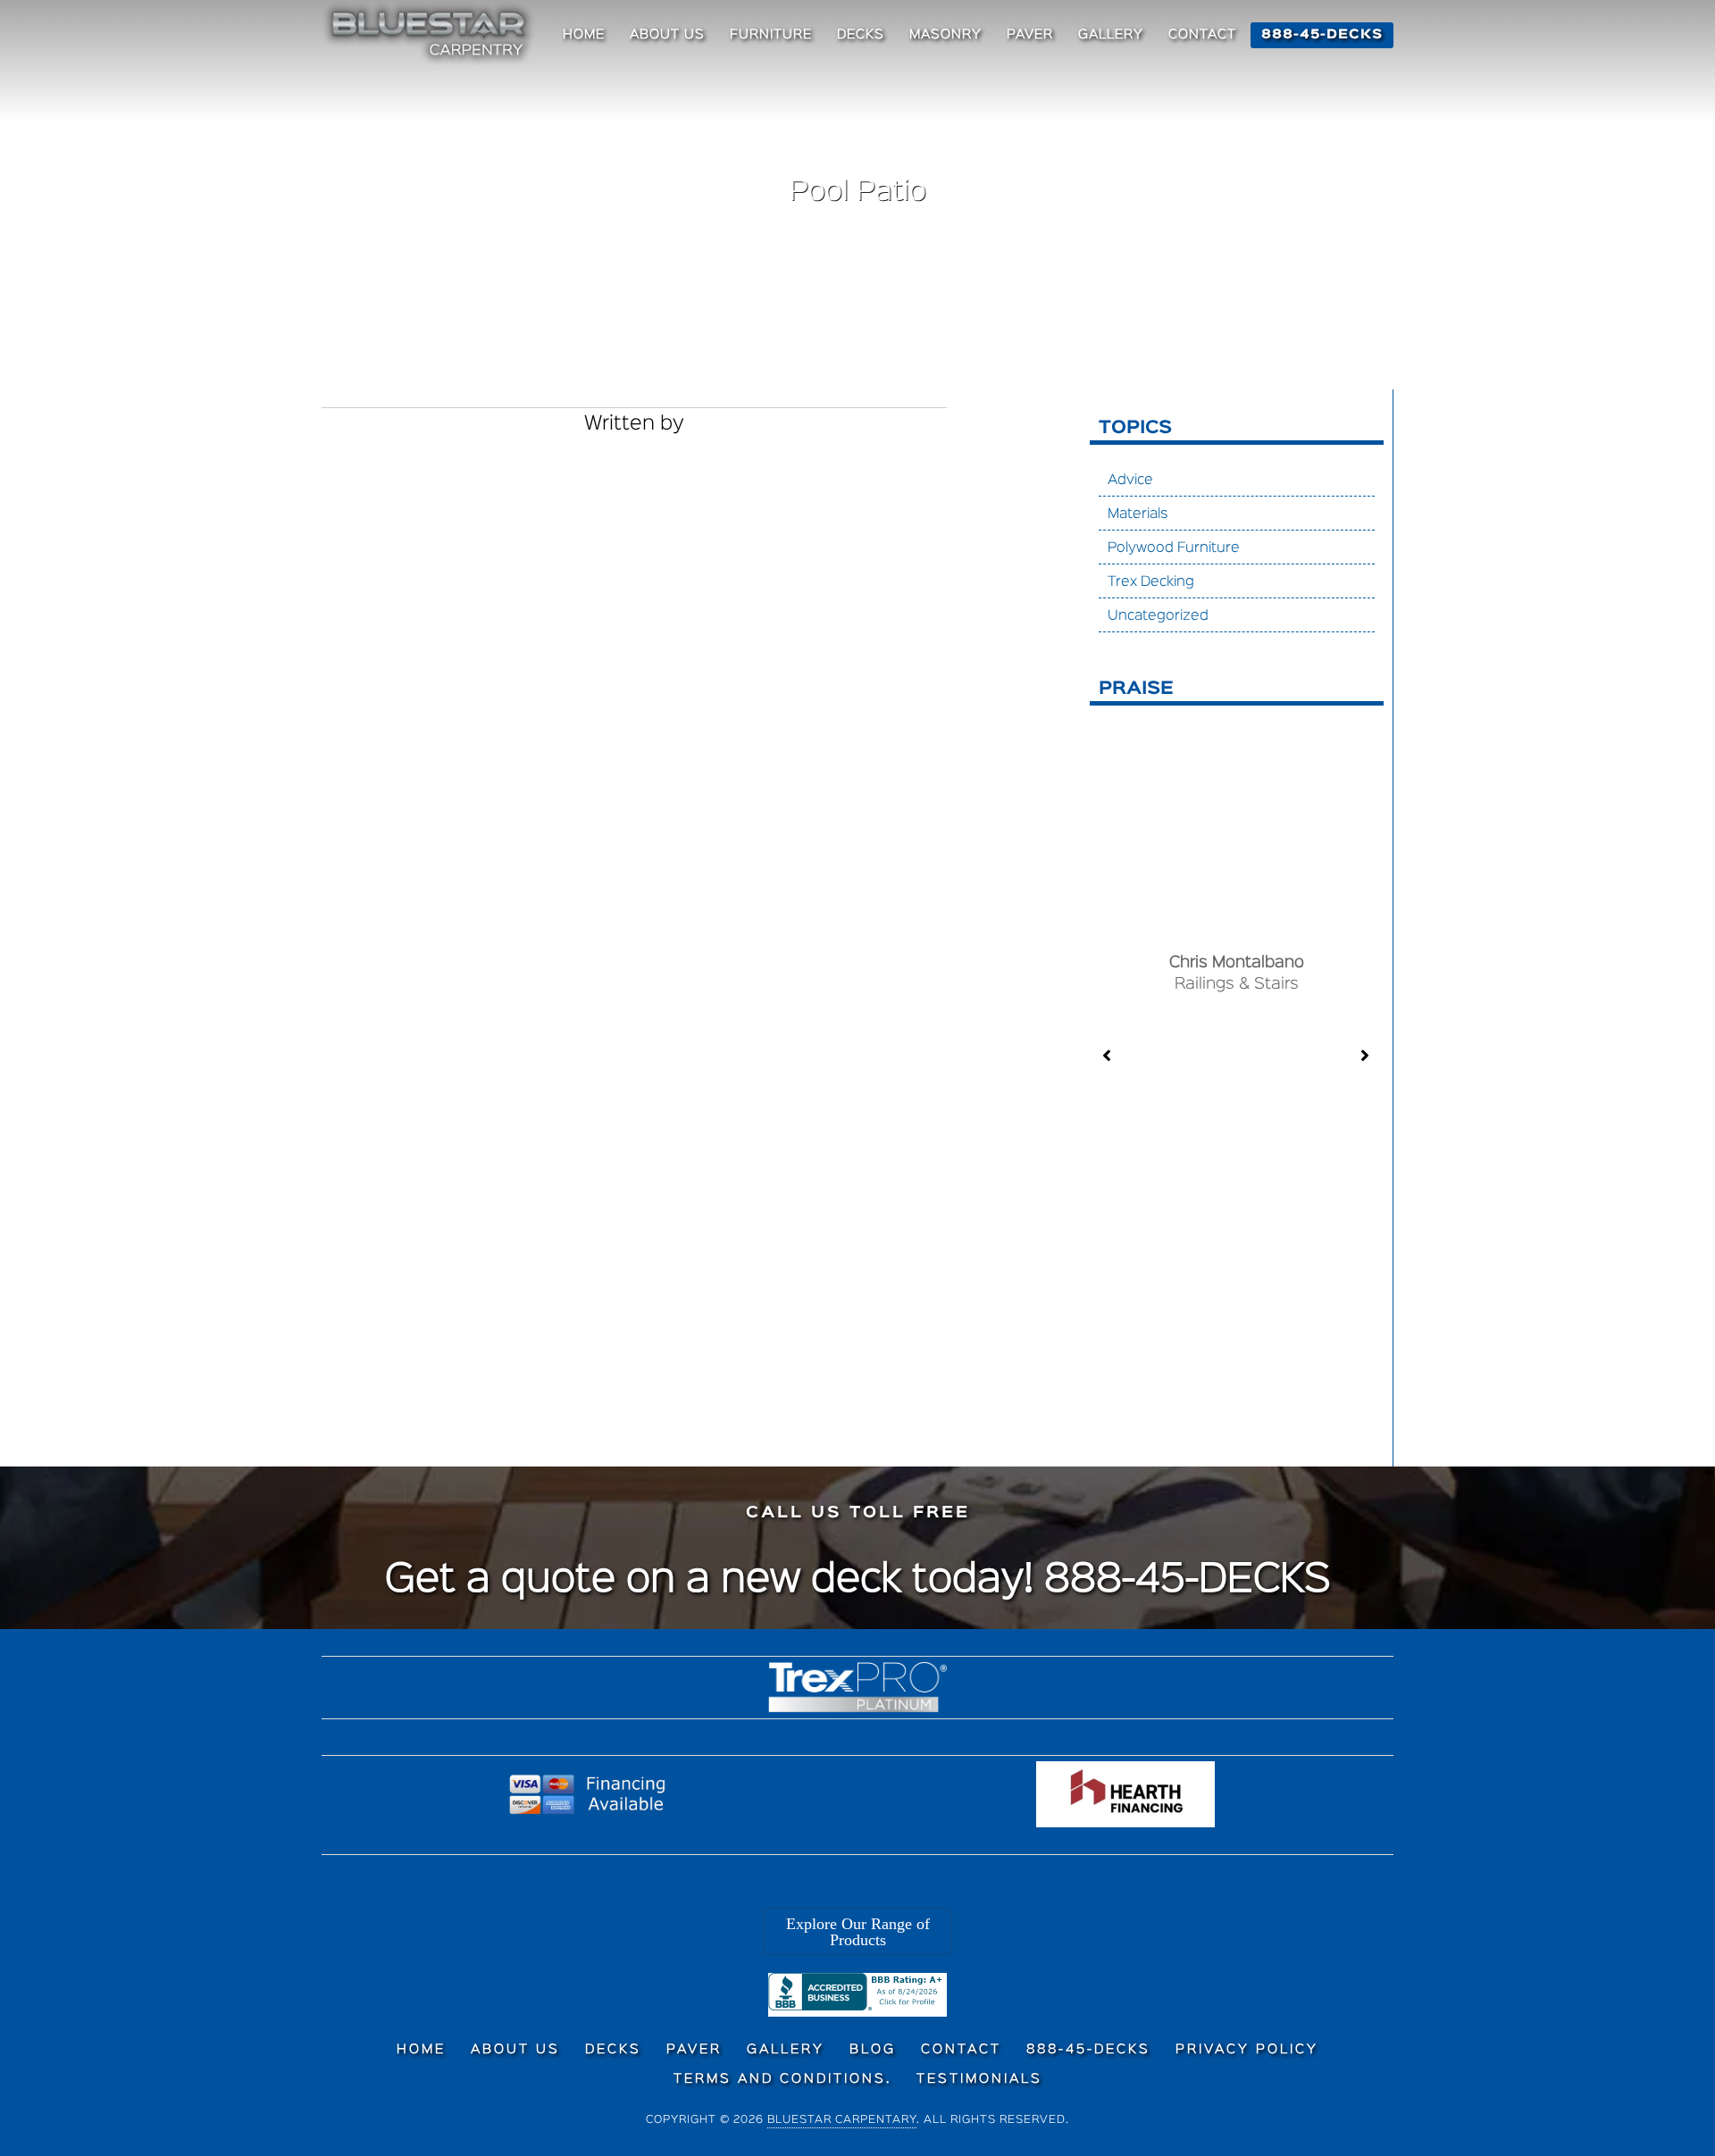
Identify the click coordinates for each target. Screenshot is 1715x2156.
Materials (1138, 514)
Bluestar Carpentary (842, 2120)
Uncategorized (1158, 616)
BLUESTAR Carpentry (431, 34)
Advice (1130, 481)
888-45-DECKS (1188, 1581)
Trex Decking (1151, 582)
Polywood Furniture (1174, 548)
